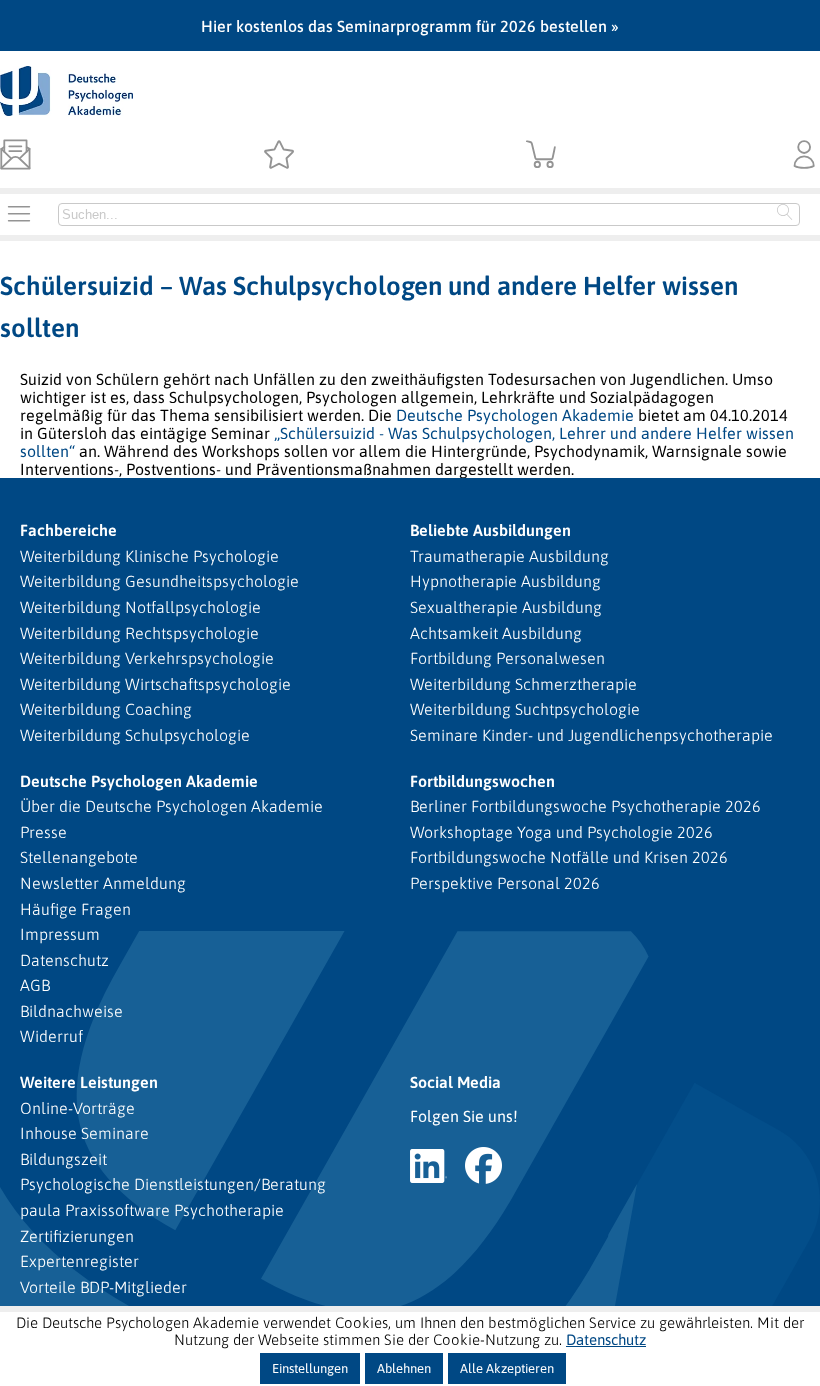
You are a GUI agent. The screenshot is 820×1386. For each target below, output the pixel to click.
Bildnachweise (71, 1011)
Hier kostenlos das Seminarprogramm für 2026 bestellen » (410, 26)
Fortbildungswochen (482, 781)
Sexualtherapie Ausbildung (506, 607)
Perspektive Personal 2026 (505, 883)
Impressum (60, 934)
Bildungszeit (63, 1159)
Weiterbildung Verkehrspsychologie (147, 658)
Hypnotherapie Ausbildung (505, 581)
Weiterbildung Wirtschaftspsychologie (155, 684)
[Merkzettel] (278, 156)
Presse (43, 832)
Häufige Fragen (75, 909)
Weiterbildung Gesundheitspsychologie (159, 581)
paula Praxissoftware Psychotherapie (152, 1210)
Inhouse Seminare (84, 1133)
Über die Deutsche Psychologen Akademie (171, 806)
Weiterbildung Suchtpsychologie (525, 709)
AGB (35, 985)
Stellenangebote (79, 857)
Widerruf (51, 1036)
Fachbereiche (68, 530)
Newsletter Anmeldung (103, 883)
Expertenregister (79, 1261)
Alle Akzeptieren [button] (507, 1368)
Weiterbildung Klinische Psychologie (149, 556)
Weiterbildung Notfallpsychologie (140, 607)
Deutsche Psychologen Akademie (515, 415)
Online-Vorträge (77, 1108)
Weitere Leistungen (89, 1082)
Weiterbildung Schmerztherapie (523, 684)
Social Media (455, 1082)
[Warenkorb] (541, 156)
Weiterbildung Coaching (106, 709)
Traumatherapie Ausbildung (509, 556)
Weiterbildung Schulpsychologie (135, 735)
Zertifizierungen (77, 1236)
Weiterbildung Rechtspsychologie (139, 633)
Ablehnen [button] (404, 1368)
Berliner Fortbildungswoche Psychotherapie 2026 (585, 806)
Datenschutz (64, 960)
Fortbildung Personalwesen (507, 658)
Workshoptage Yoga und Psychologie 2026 (561, 832)
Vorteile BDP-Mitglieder (103, 1287)
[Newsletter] (15, 156)
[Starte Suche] (785, 214)
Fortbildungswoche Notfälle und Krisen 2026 (569, 857)
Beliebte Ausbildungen (490, 530)
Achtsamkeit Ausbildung (496, 633)
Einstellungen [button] (310, 1368)
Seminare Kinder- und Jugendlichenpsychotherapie (591, 735)
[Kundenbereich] (804, 156)
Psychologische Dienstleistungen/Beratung (173, 1184)
